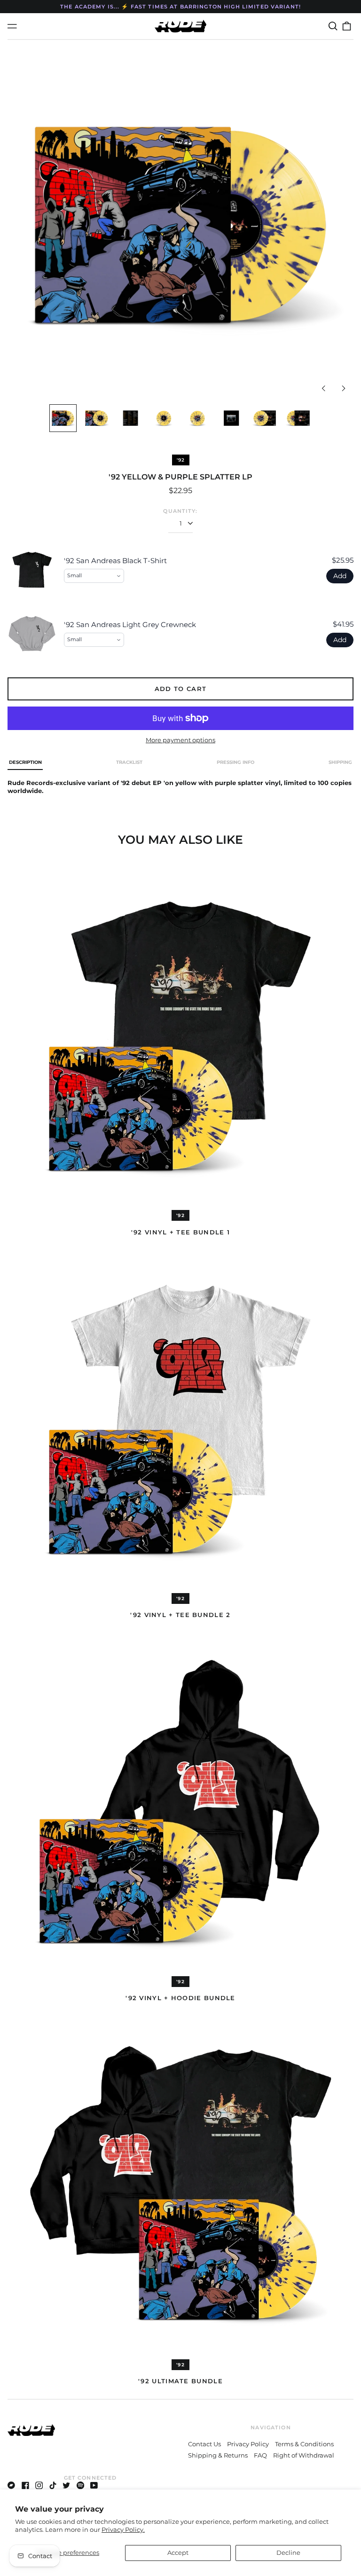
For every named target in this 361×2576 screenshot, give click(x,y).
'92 (181, 460)
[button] (333, 26)
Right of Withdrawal (304, 2455)
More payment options (180, 740)
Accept (178, 2552)
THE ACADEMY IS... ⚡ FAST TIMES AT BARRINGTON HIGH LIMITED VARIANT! (180, 7)
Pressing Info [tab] (235, 762)
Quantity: (180, 511)
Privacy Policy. (123, 2529)
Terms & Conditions (304, 2444)
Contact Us (204, 2444)
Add (340, 576)
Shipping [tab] (340, 762)
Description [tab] (25, 762)
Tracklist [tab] (129, 762)
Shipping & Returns (218, 2455)
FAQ (260, 2455)
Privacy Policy (248, 2444)
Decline (288, 2552)
